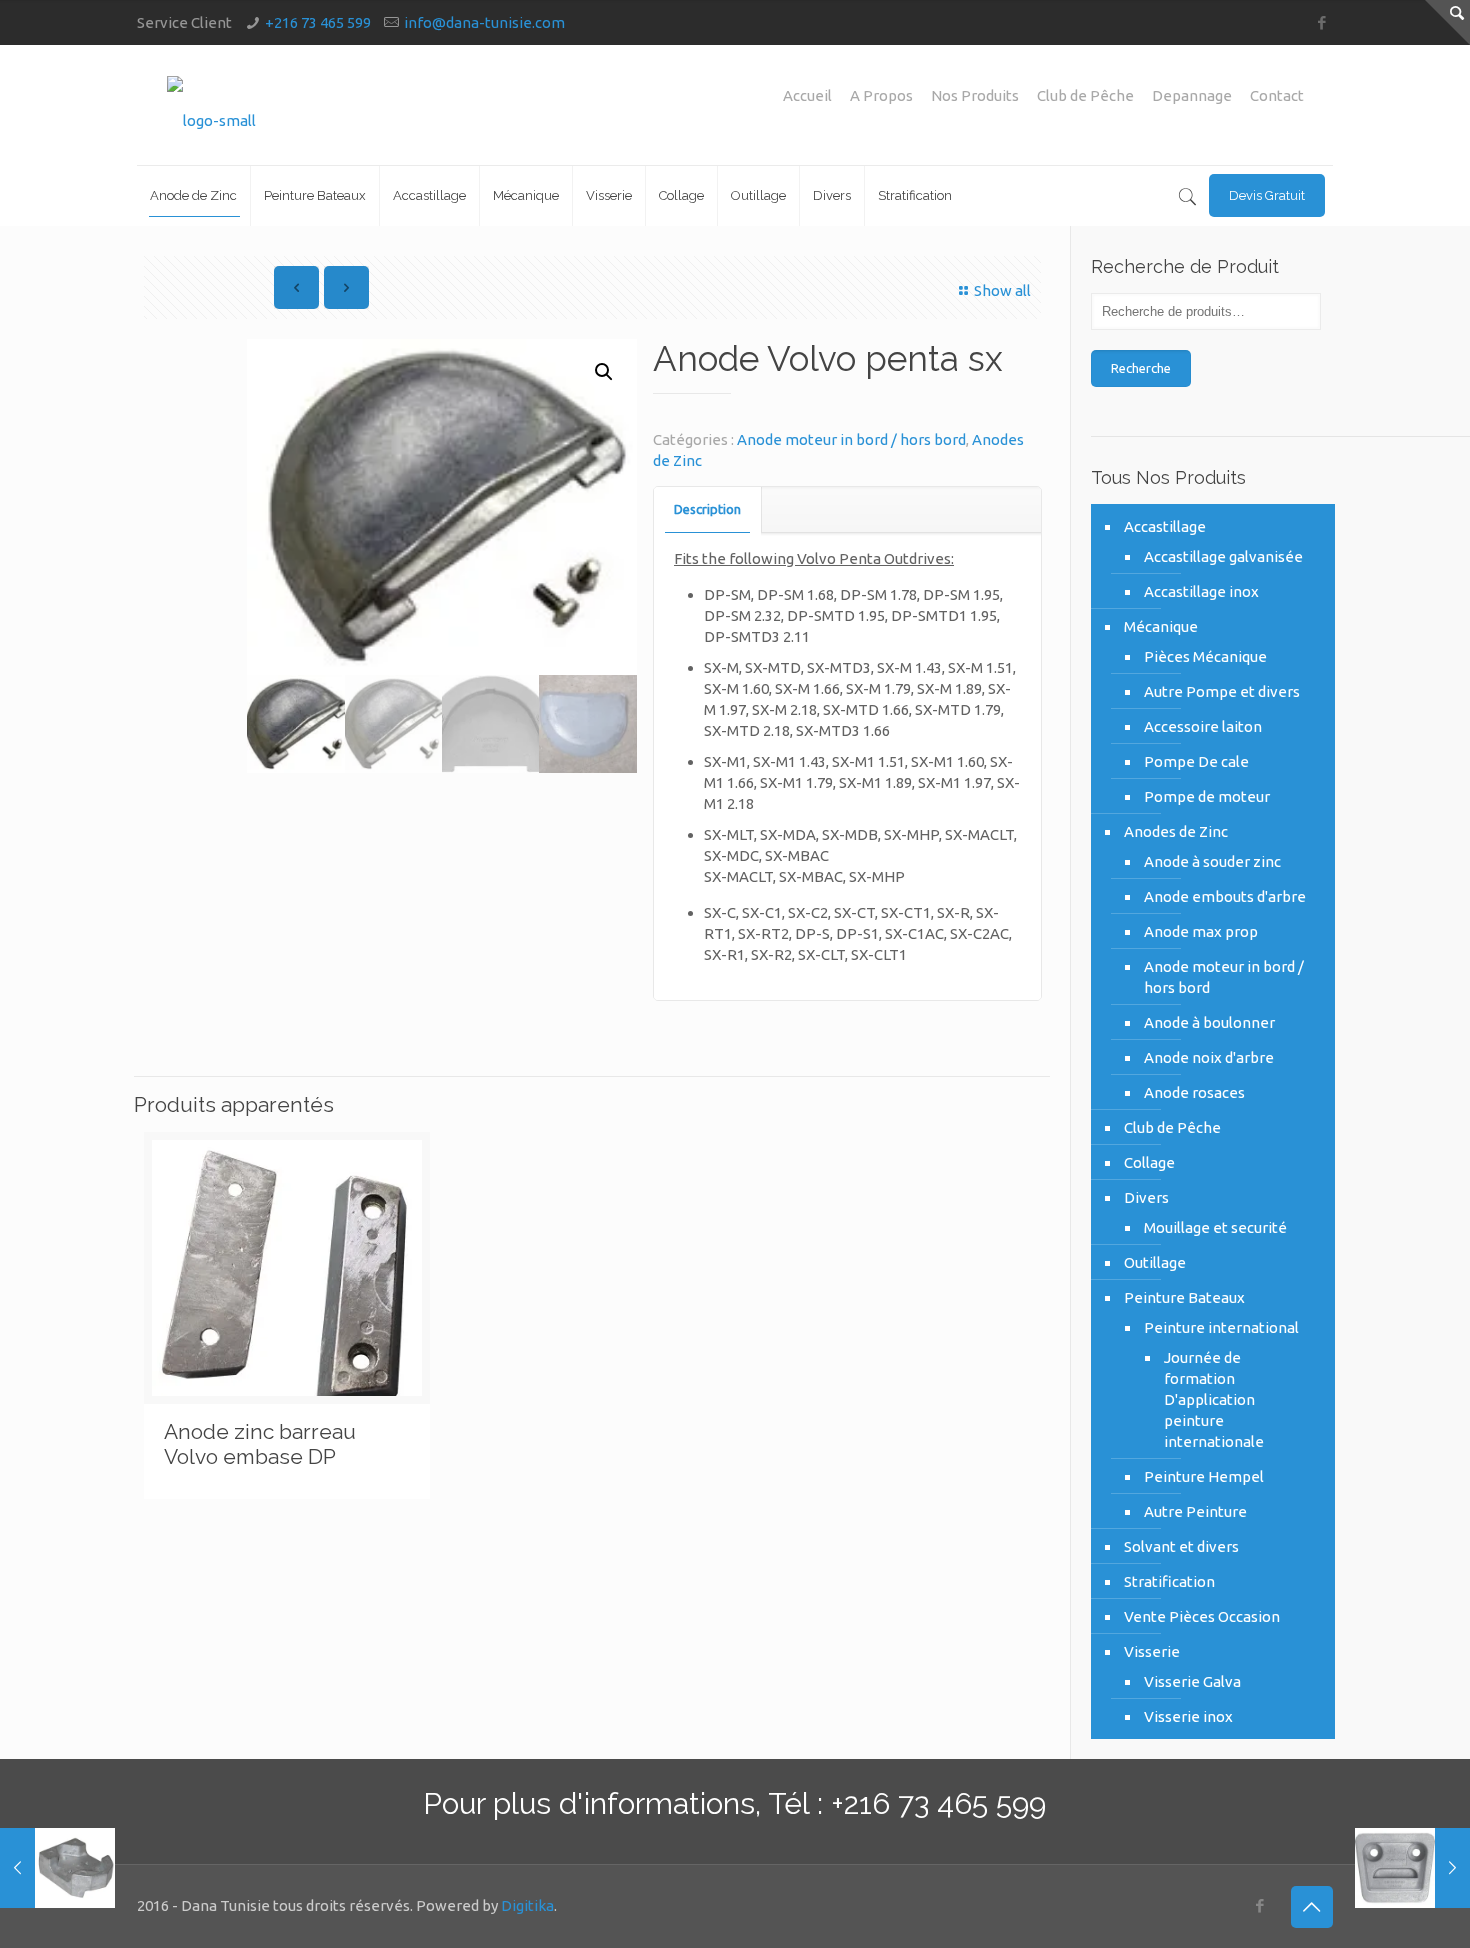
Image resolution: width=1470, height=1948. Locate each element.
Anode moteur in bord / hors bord (851, 439)
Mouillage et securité (1215, 1227)
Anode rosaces (1194, 1092)
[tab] (708, 509)
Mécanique (1161, 626)
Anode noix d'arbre (1209, 1057)
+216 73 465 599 (318, 22)
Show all (1002, 290)
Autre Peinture (1195, 1511)
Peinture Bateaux (1184, 1297)
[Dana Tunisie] (211, 105)
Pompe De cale (1196, 761)
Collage (1149, 1162)
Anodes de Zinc (1176, 831)
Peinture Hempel (1204, 1476)
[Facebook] (1322, 22)
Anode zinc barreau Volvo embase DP (260, 1444)
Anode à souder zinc (1212, 861)
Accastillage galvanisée (1223, 556)
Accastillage (1165, 526)
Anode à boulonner (1209, 1022)
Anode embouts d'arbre (1225, 896)
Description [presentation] (707, 509)
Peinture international (1221, 1327)
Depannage (1192, 95)
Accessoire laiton (1203, 726)
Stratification (1169, 1581)
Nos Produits (975, 95)
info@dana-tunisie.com (484, 22)
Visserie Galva (1192, 1681)
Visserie (1152, 1651)
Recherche (1141, 368)
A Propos (881, 95)
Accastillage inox (1201, 591)
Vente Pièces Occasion (1202, 1616)
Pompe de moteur (1207, 796)
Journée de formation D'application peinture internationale (1214, 1399)
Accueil (807, 95)
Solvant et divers (1181, 1546)
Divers (1146, 1197)
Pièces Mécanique (1205, 656)
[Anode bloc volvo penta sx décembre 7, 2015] (1412, 1868)
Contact (1277, 95)
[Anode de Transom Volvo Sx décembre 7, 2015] (57, 1868)
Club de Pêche (1085, 95)
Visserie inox (1188, 1716)
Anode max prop (1201, 931)
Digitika (527, 1905)
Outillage (1155, 1262)
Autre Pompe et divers (1222, 691)
